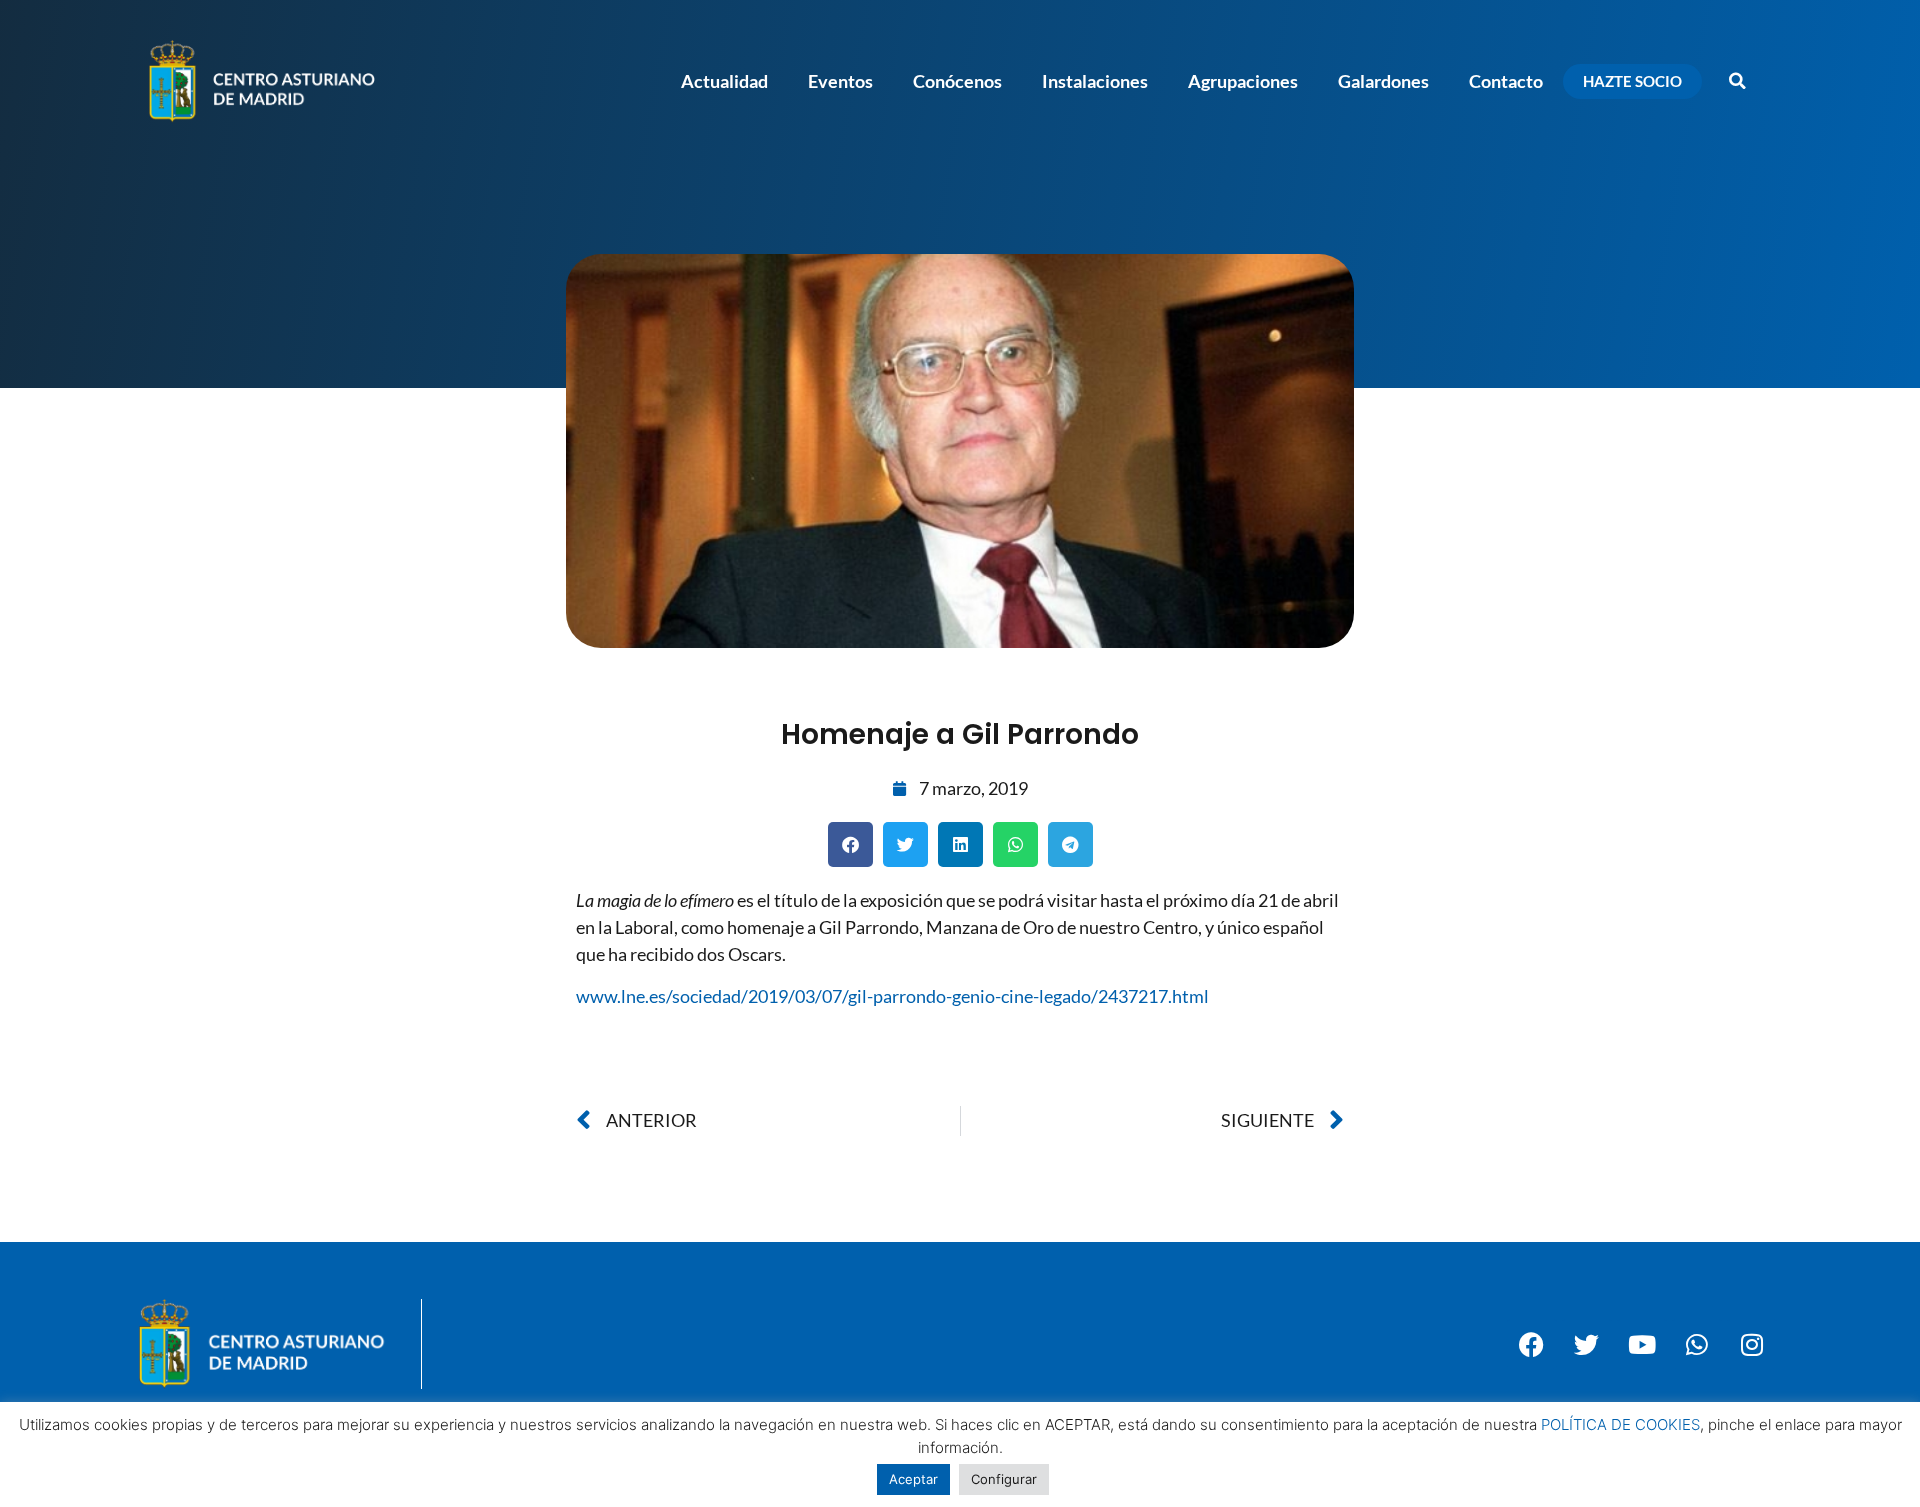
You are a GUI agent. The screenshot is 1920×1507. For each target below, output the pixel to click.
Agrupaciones (1243, 81)
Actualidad (724, 81)
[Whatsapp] (1697, 1344)
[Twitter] (1587, 1344)
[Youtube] (1642, 1344)
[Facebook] (1532, 1344)
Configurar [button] (1004, 1479)
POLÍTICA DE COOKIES (1620, 1424)
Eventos (840, 81)
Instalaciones (1095, 81)
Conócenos (957, 81)
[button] (1737, 81)
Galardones (1383, 81)
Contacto (1506, 81)
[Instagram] (1752, 1344)
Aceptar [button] (913, 1479)
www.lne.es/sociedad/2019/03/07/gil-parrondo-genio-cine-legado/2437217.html (892, 996)
